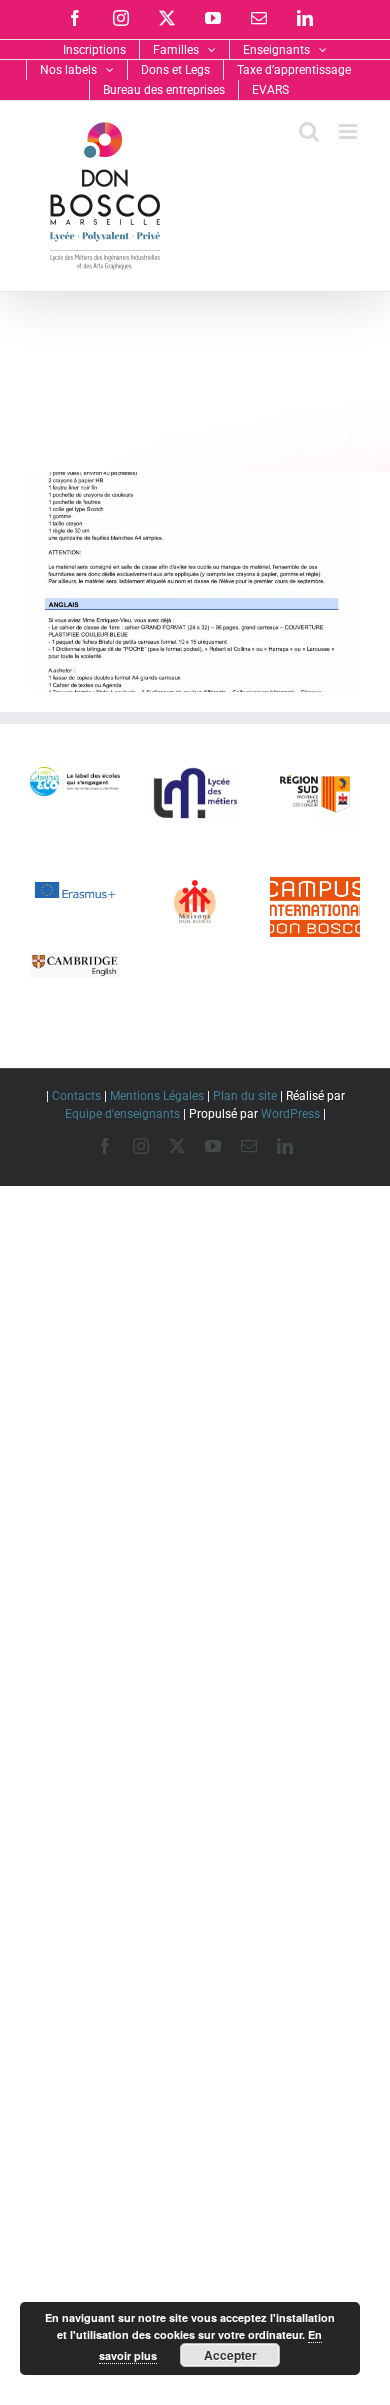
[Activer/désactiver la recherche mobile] (309, 131)
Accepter (230, 2355)
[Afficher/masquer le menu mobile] (349, 131)
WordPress (290, 1114)
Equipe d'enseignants (122, 1114)
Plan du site (245, 1096)
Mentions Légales (157, 1096)
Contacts (76, 1096)
